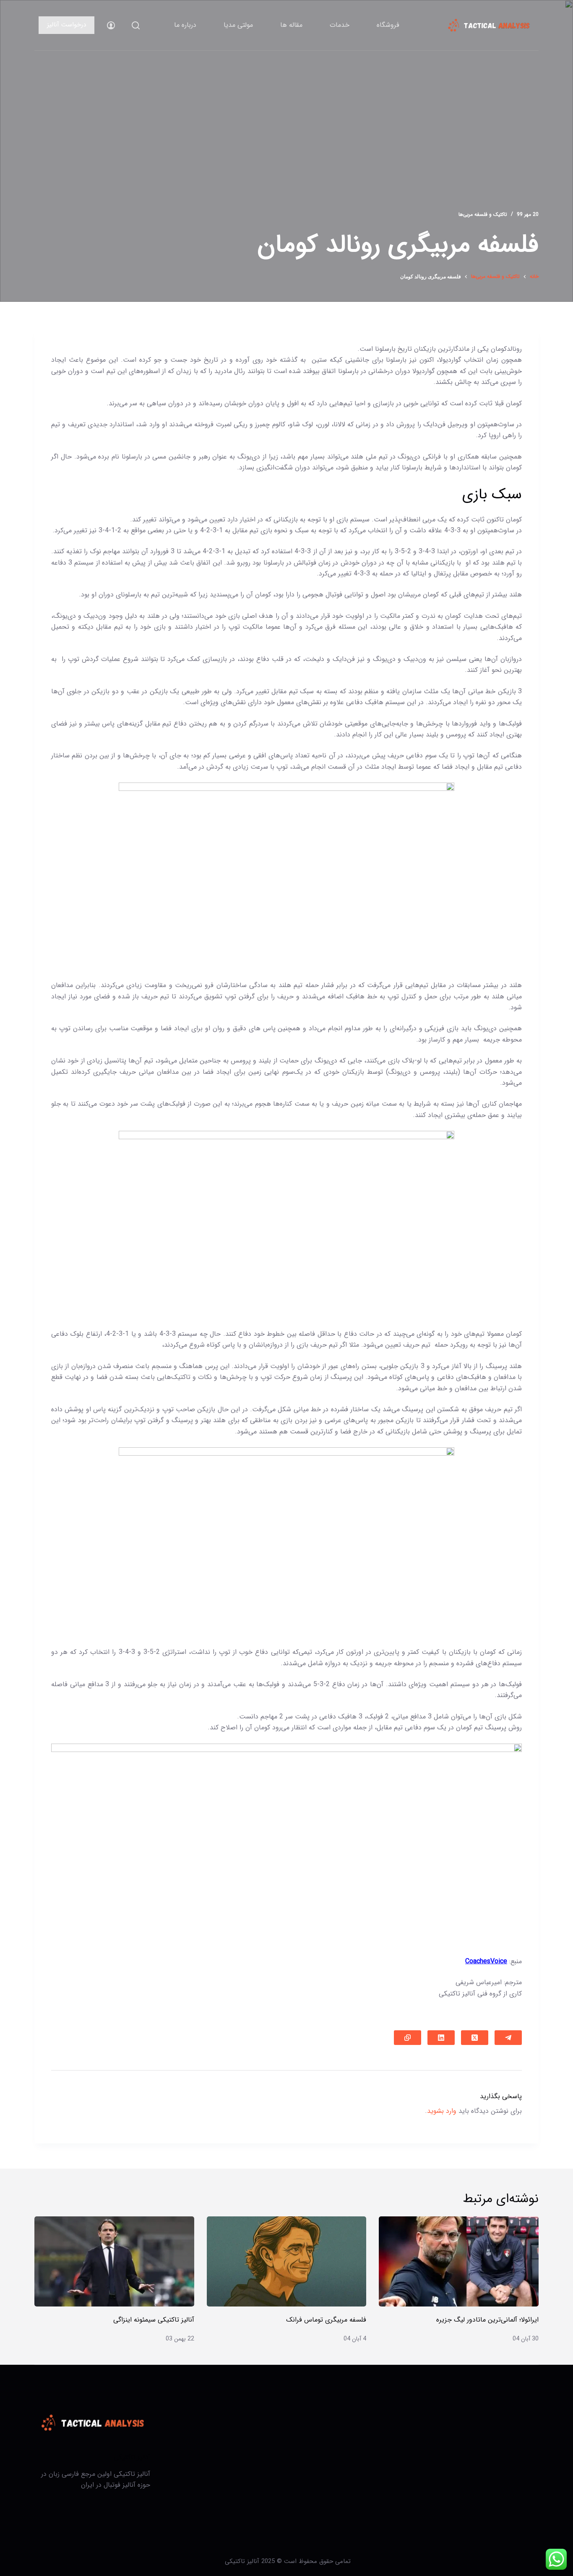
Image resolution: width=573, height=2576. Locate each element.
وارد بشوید (442, 2111)
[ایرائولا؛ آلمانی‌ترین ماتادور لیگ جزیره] (459, 2261)
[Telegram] (508, 2038)
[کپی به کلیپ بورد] (408, 2038)
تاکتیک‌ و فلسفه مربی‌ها (483, 214)
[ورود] (111, 25)
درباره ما (185, 25)
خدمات (340, 25)
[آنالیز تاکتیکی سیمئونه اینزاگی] (114, 2261)
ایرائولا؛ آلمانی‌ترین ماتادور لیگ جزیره (487, 2320)
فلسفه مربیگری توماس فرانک (326, 2320)
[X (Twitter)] (475, 2038)
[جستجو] (136, 25)
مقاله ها (291, 25)
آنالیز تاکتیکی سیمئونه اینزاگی (154, 2320)
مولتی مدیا (238, 25)
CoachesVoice (486, 1961)
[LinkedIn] (441, 2038)
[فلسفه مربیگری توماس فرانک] (287, 2261)
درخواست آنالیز (66, 25)
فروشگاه (388, 25)
